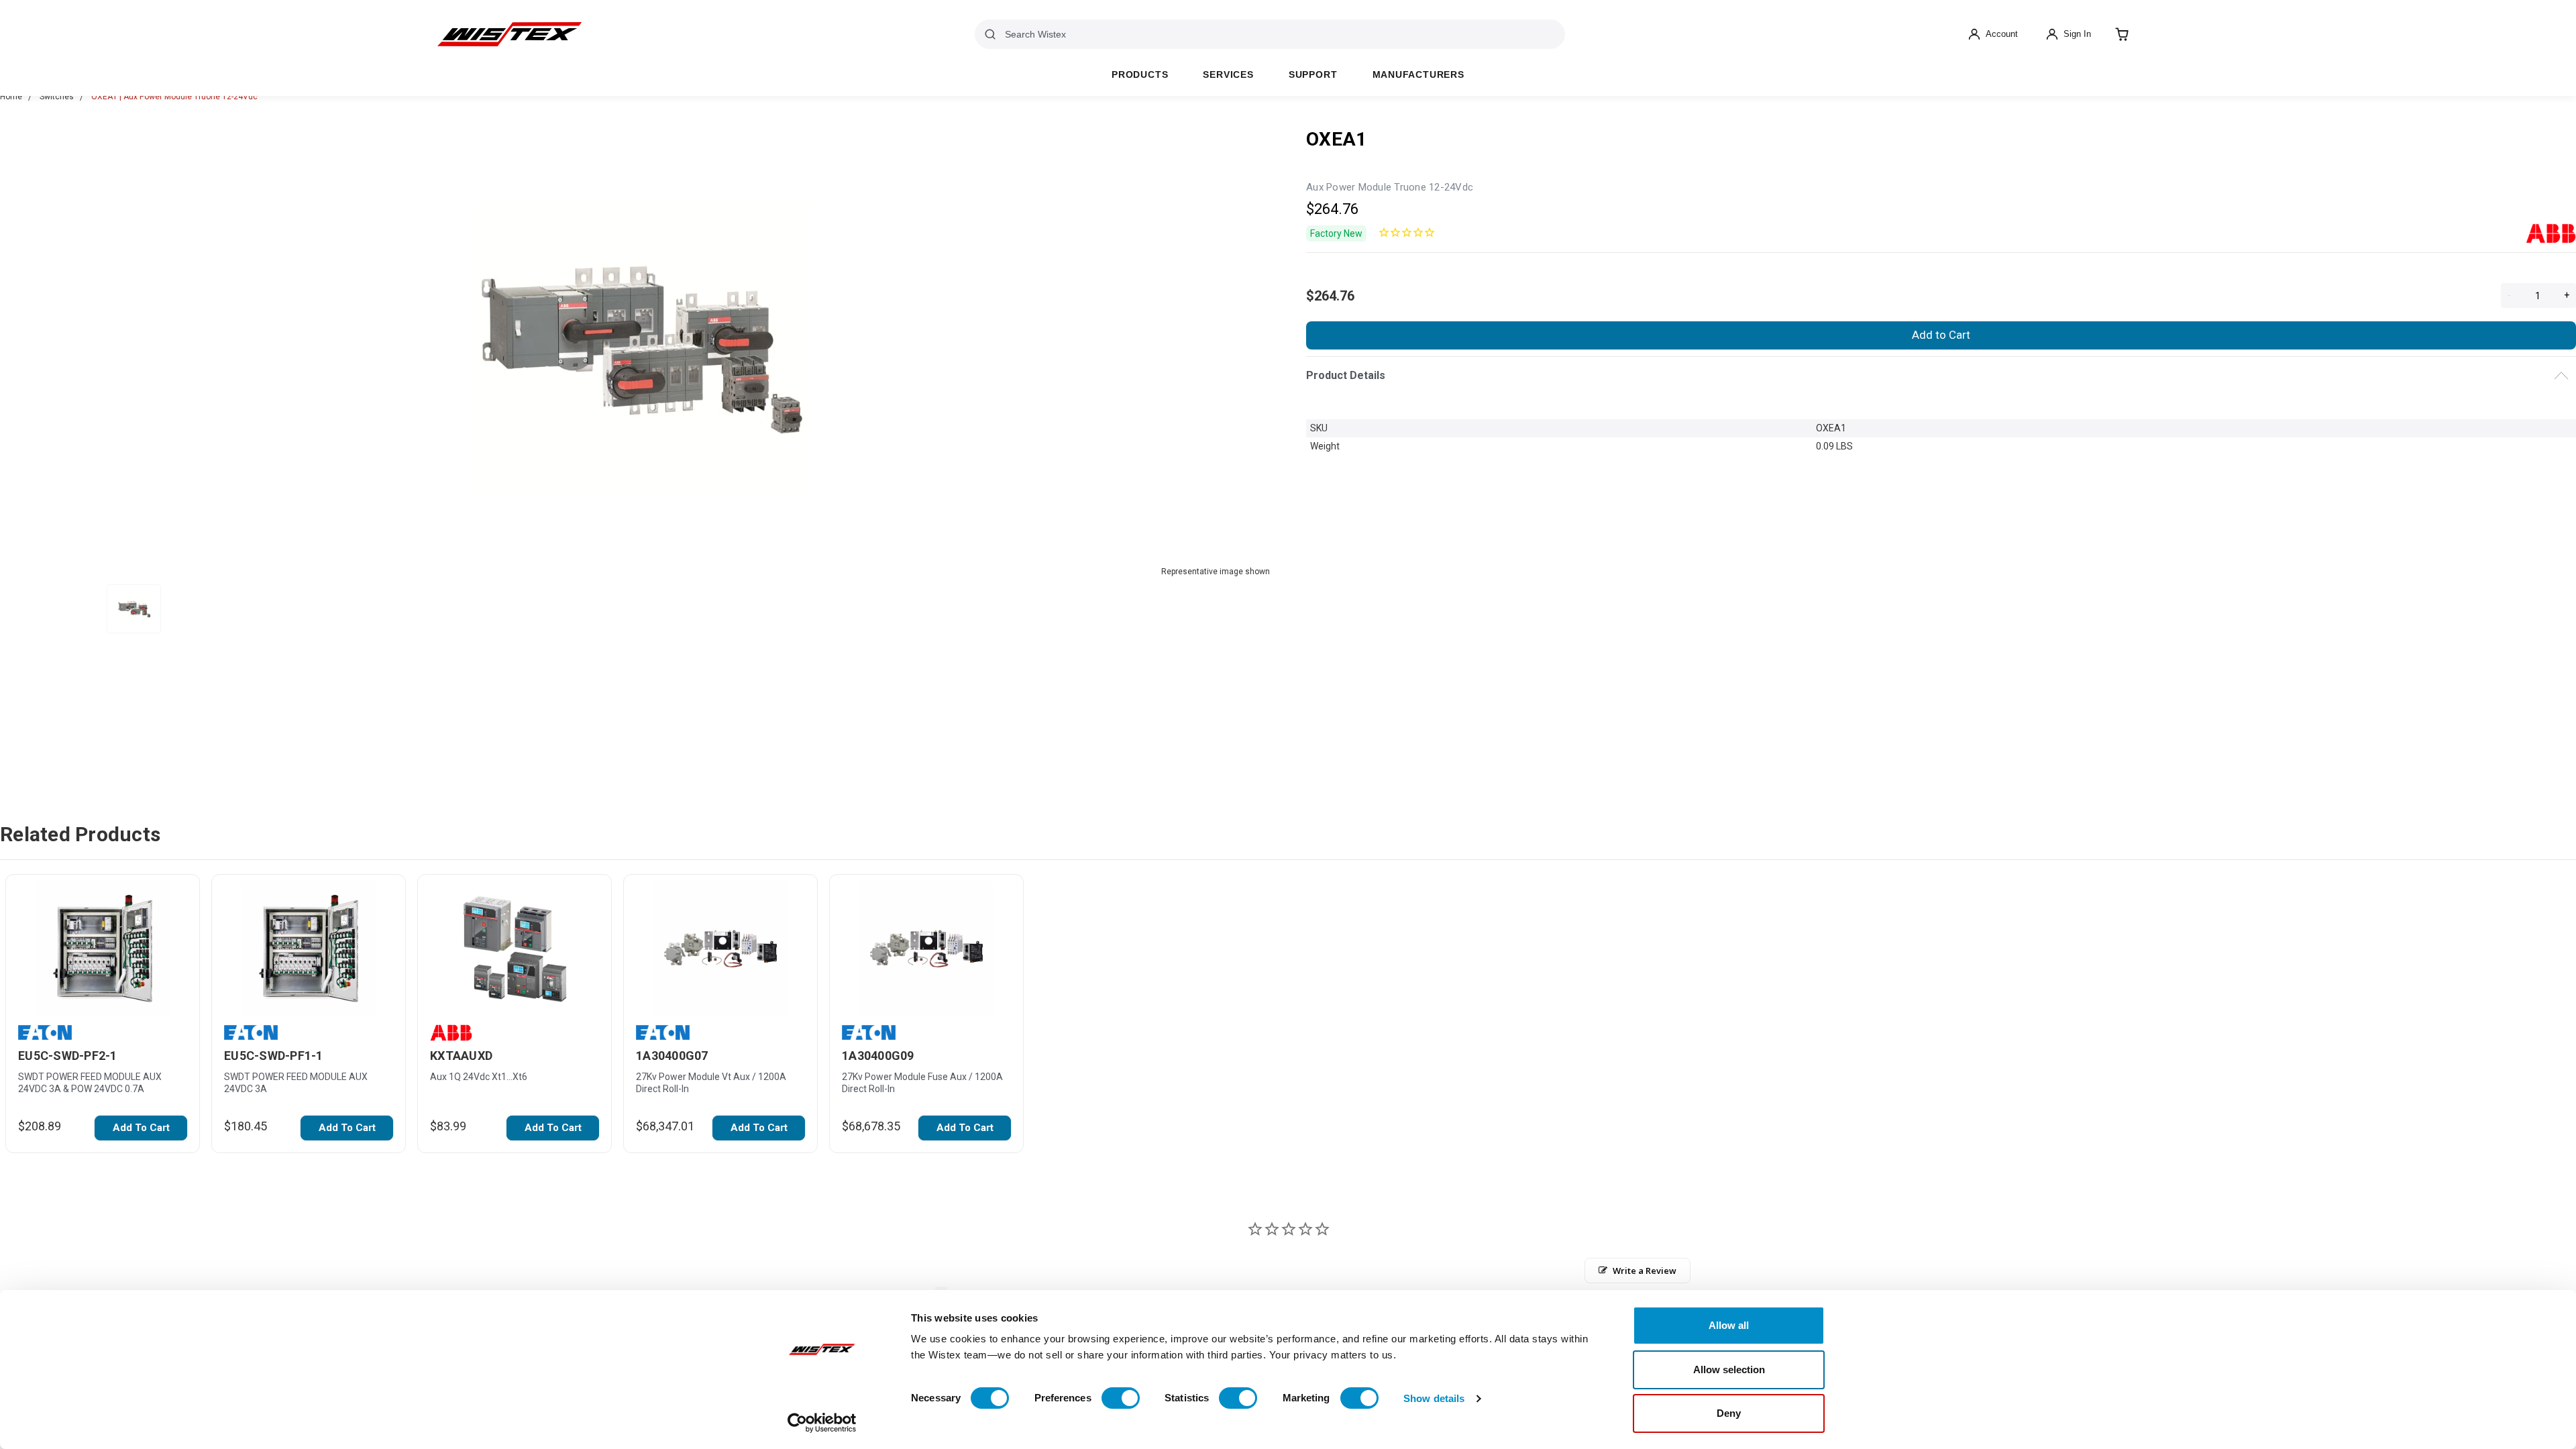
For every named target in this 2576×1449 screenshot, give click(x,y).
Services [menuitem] (1228, 75)
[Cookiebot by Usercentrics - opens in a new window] (822, 1423)
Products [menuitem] (1140, 75)
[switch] (1121, 1398)
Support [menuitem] (1313, 75)
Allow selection (1729, 1370)
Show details (1434, 1398)
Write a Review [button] (1645, 1271)
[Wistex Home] (509, 34)
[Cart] (2122, 34)
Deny (1729, 1413)
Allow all (1729, 1325)
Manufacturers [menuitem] (1418, 75)
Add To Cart (141, 1128)
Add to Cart (1941, 335)
